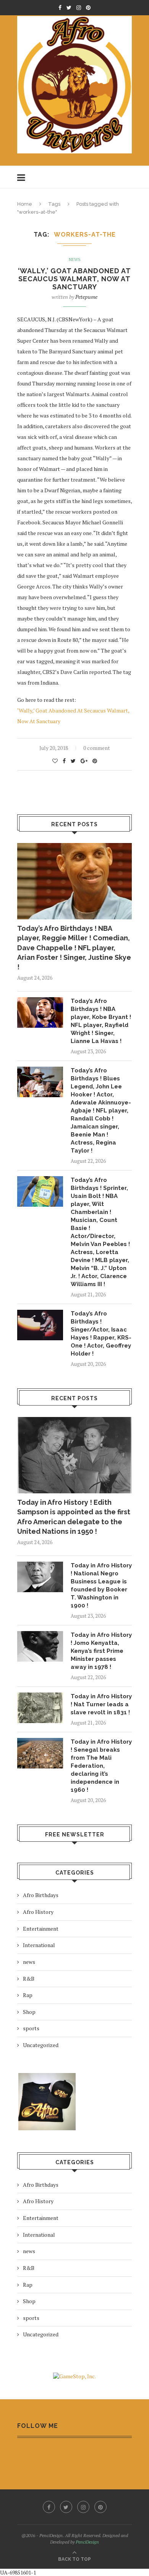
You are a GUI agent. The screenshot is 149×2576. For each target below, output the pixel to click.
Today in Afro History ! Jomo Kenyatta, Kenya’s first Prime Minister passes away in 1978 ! (101, 1651)
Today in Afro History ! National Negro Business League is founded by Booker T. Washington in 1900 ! (101, 1585)
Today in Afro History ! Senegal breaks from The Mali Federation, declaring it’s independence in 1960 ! (101, 1766)
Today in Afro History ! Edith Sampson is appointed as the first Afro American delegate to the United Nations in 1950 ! (74, 1517)
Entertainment (41, 1929)
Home (25, 204)
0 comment (97, 748)
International (39, 1945)
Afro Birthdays (41, 1895)
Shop (29, 2012)
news (75, 260)
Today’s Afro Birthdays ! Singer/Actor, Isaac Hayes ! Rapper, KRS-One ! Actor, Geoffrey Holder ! (101, 1334)
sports (31, 2028)
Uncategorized (41, 2045)
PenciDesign (87, 2542)
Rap (28, 1995)
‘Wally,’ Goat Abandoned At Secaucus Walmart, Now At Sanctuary (74, 279)
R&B (29, 1979)
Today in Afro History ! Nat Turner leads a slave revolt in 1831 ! (101, 1704)
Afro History (38, 1912)
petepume (86, 297)
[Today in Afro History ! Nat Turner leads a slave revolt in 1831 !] (40, 1708)
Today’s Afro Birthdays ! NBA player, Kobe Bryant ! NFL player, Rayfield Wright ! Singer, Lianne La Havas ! (101, 1021)
